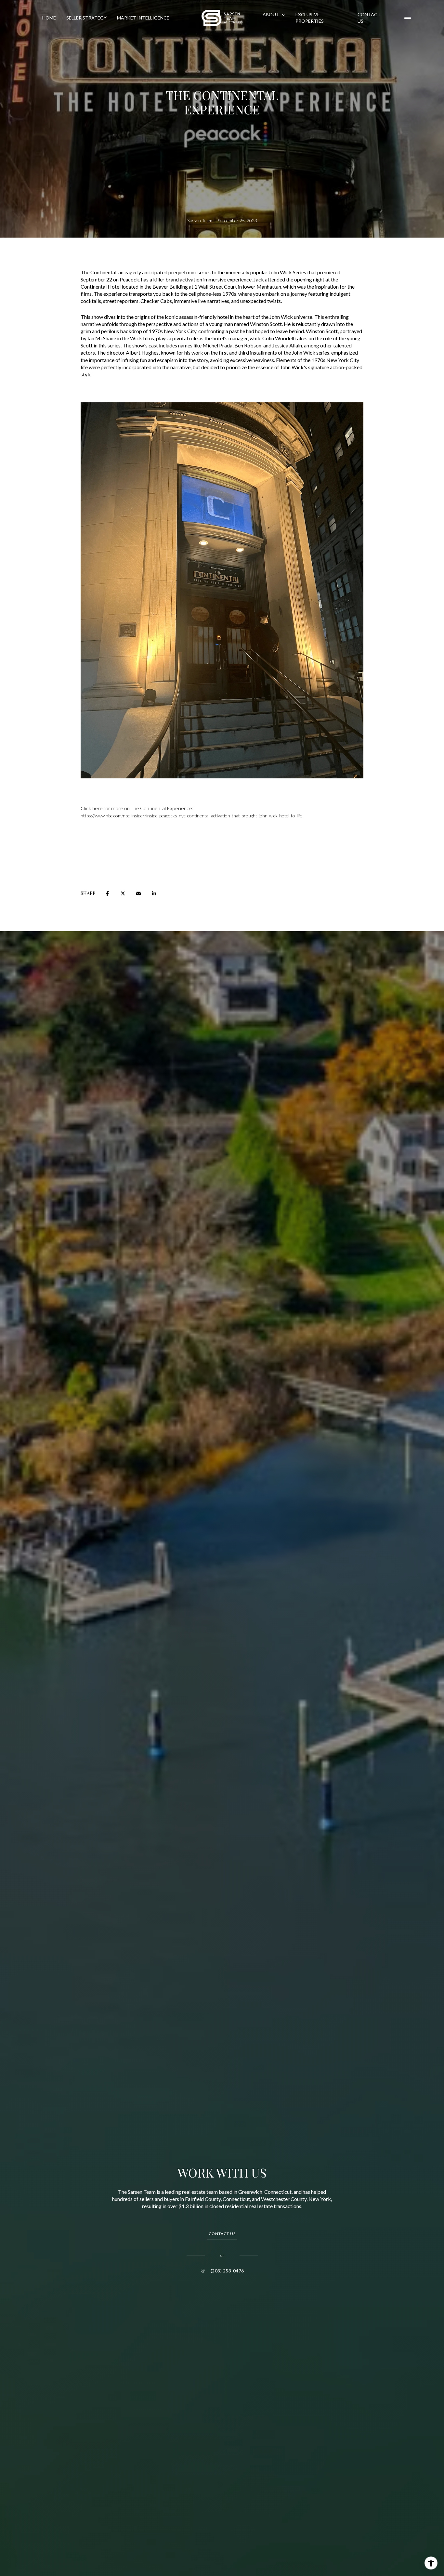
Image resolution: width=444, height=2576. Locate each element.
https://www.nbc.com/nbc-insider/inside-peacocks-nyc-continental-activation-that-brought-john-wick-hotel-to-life (191, 816)
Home (49, 18)
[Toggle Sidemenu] (408, 18)
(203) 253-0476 (227, 2271)
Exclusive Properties (310, 18)
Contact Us (369, 18)
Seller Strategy (86, 18)
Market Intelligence (143, 18)
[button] (222, 2234)
